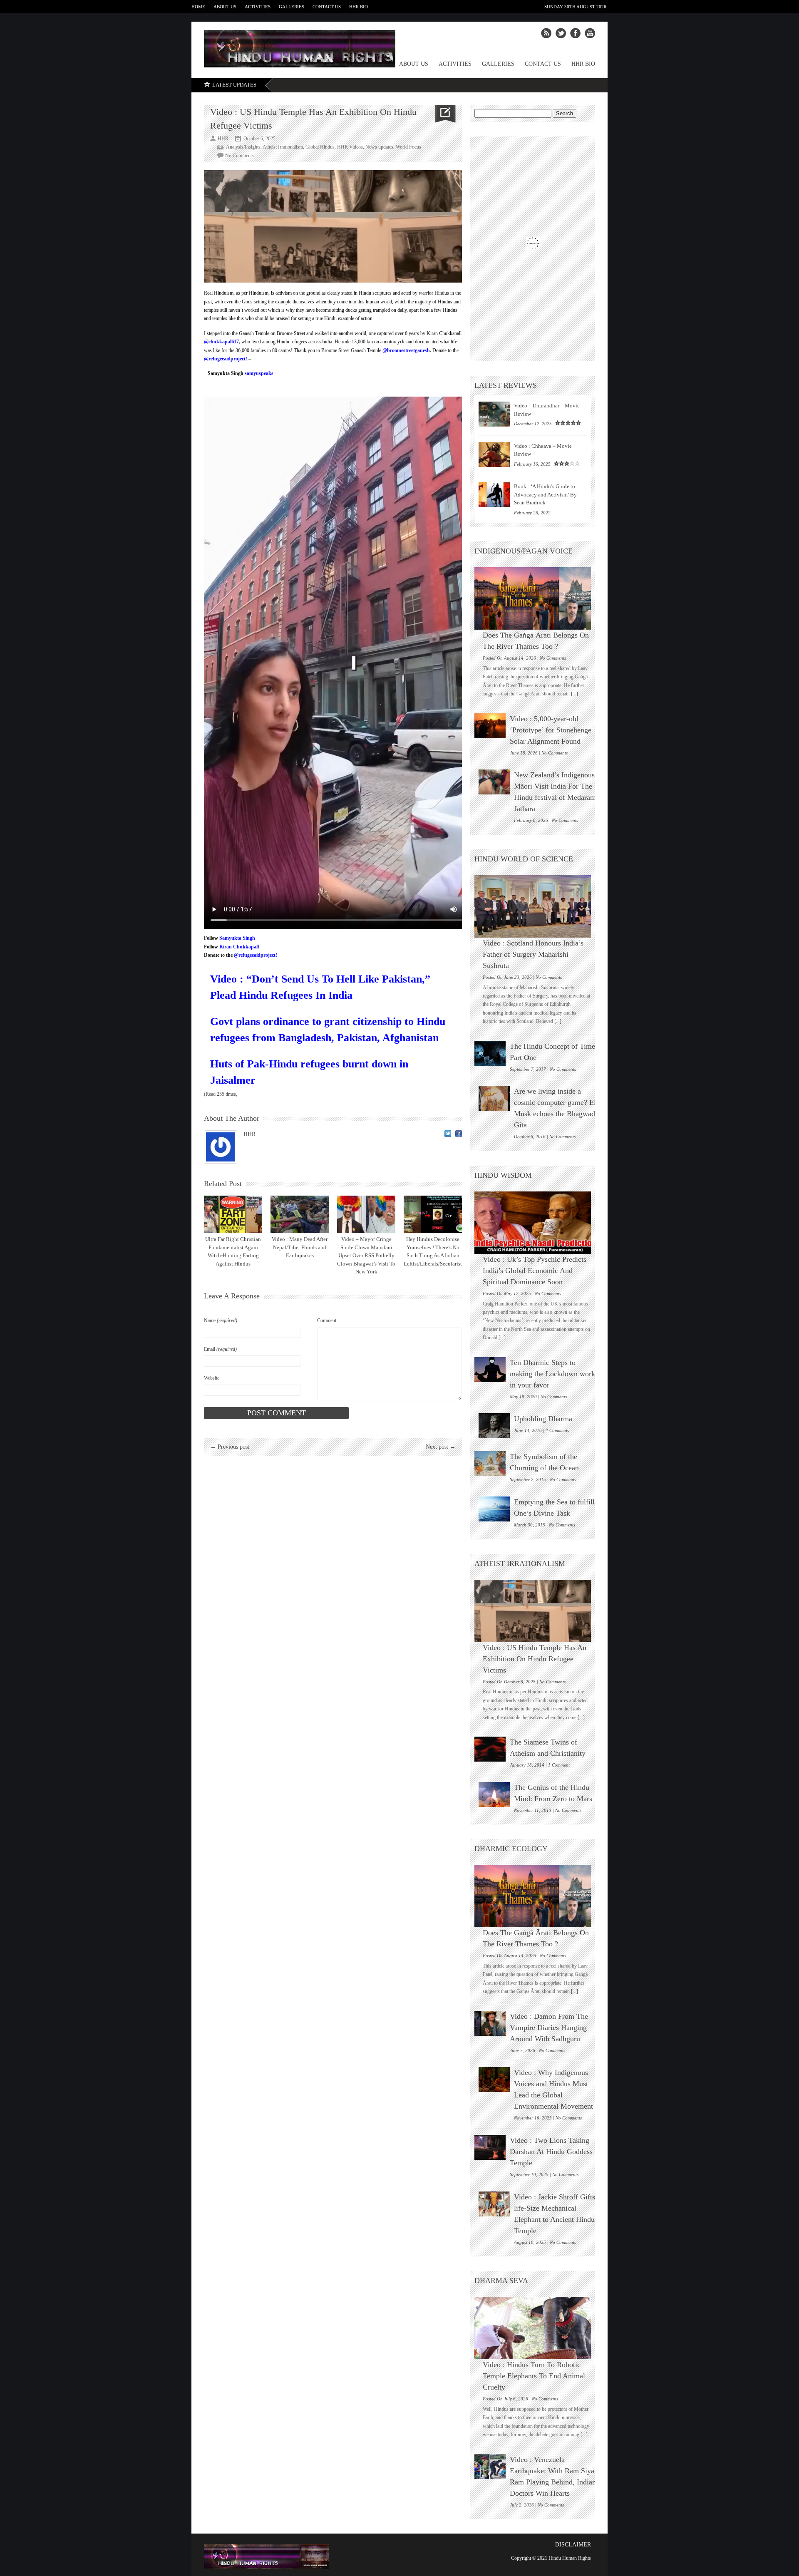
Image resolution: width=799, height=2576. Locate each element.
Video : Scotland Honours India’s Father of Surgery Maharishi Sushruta (533, 954)
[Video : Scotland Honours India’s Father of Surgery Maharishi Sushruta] (537, 906)
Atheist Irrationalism (283, 147)
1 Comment (559, 1765)
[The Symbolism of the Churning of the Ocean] (490, 1464)
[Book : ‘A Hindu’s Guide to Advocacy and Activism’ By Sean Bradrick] (494, 495)
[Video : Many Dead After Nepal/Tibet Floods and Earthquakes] (300, 1214)
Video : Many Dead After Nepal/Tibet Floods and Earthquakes (300, 1247)
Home (198, 7)
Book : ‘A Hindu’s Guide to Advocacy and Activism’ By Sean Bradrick (545, 494)
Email (220, 1349)
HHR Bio (359, 7)
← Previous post (230, 1447)
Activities (258, 7)
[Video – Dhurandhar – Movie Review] (494, 414)
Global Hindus (320, 147)
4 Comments (557, 1430)
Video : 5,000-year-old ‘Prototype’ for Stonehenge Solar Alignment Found (551, 730)
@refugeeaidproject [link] (225, 359)
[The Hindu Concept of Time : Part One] (490, 1053)
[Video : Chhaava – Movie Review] (494, 454)
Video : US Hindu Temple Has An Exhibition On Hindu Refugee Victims (535, 1659)
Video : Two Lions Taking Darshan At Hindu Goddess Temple (551, 2152)
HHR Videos (350, 147)
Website (212, 1378)
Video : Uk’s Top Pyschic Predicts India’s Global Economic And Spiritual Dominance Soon (535, 1271)
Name (221, 1320)
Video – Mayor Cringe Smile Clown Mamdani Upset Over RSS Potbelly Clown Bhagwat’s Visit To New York (366, 1255)
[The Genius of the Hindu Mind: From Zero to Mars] (494, 1794)
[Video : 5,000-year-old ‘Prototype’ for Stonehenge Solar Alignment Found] (490, 726)
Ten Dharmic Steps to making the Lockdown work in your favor (552, 1374)
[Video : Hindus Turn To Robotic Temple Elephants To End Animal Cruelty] (537, 2328)
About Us (225, 7)
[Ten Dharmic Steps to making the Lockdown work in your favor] (490, 1370)
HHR (249, 1134)
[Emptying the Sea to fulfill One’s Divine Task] (494, 1509)
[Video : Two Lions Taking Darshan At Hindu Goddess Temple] (490, 2147)
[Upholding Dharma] (494, 1426)
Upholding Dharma (543, 1419)
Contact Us (327, 7)
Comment (327, 1320)
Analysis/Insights (243, 147)
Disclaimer (573, 2545)
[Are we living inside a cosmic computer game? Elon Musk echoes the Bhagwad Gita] (494, 1098)
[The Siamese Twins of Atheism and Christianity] (490, 1749)
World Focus (408, 147)
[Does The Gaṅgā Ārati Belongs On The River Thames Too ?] (537, 598)
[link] (221, 342)
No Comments (239, 156)
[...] (574, 694)
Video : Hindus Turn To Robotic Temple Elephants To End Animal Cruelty (534, 2376)
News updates (379, 147)
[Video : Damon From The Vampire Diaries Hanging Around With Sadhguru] (490, 2023)
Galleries (292, 7)
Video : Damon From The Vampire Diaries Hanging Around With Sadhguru (549, 2028)
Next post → (441, 1447)
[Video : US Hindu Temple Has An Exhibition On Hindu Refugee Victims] (537, 1611)
